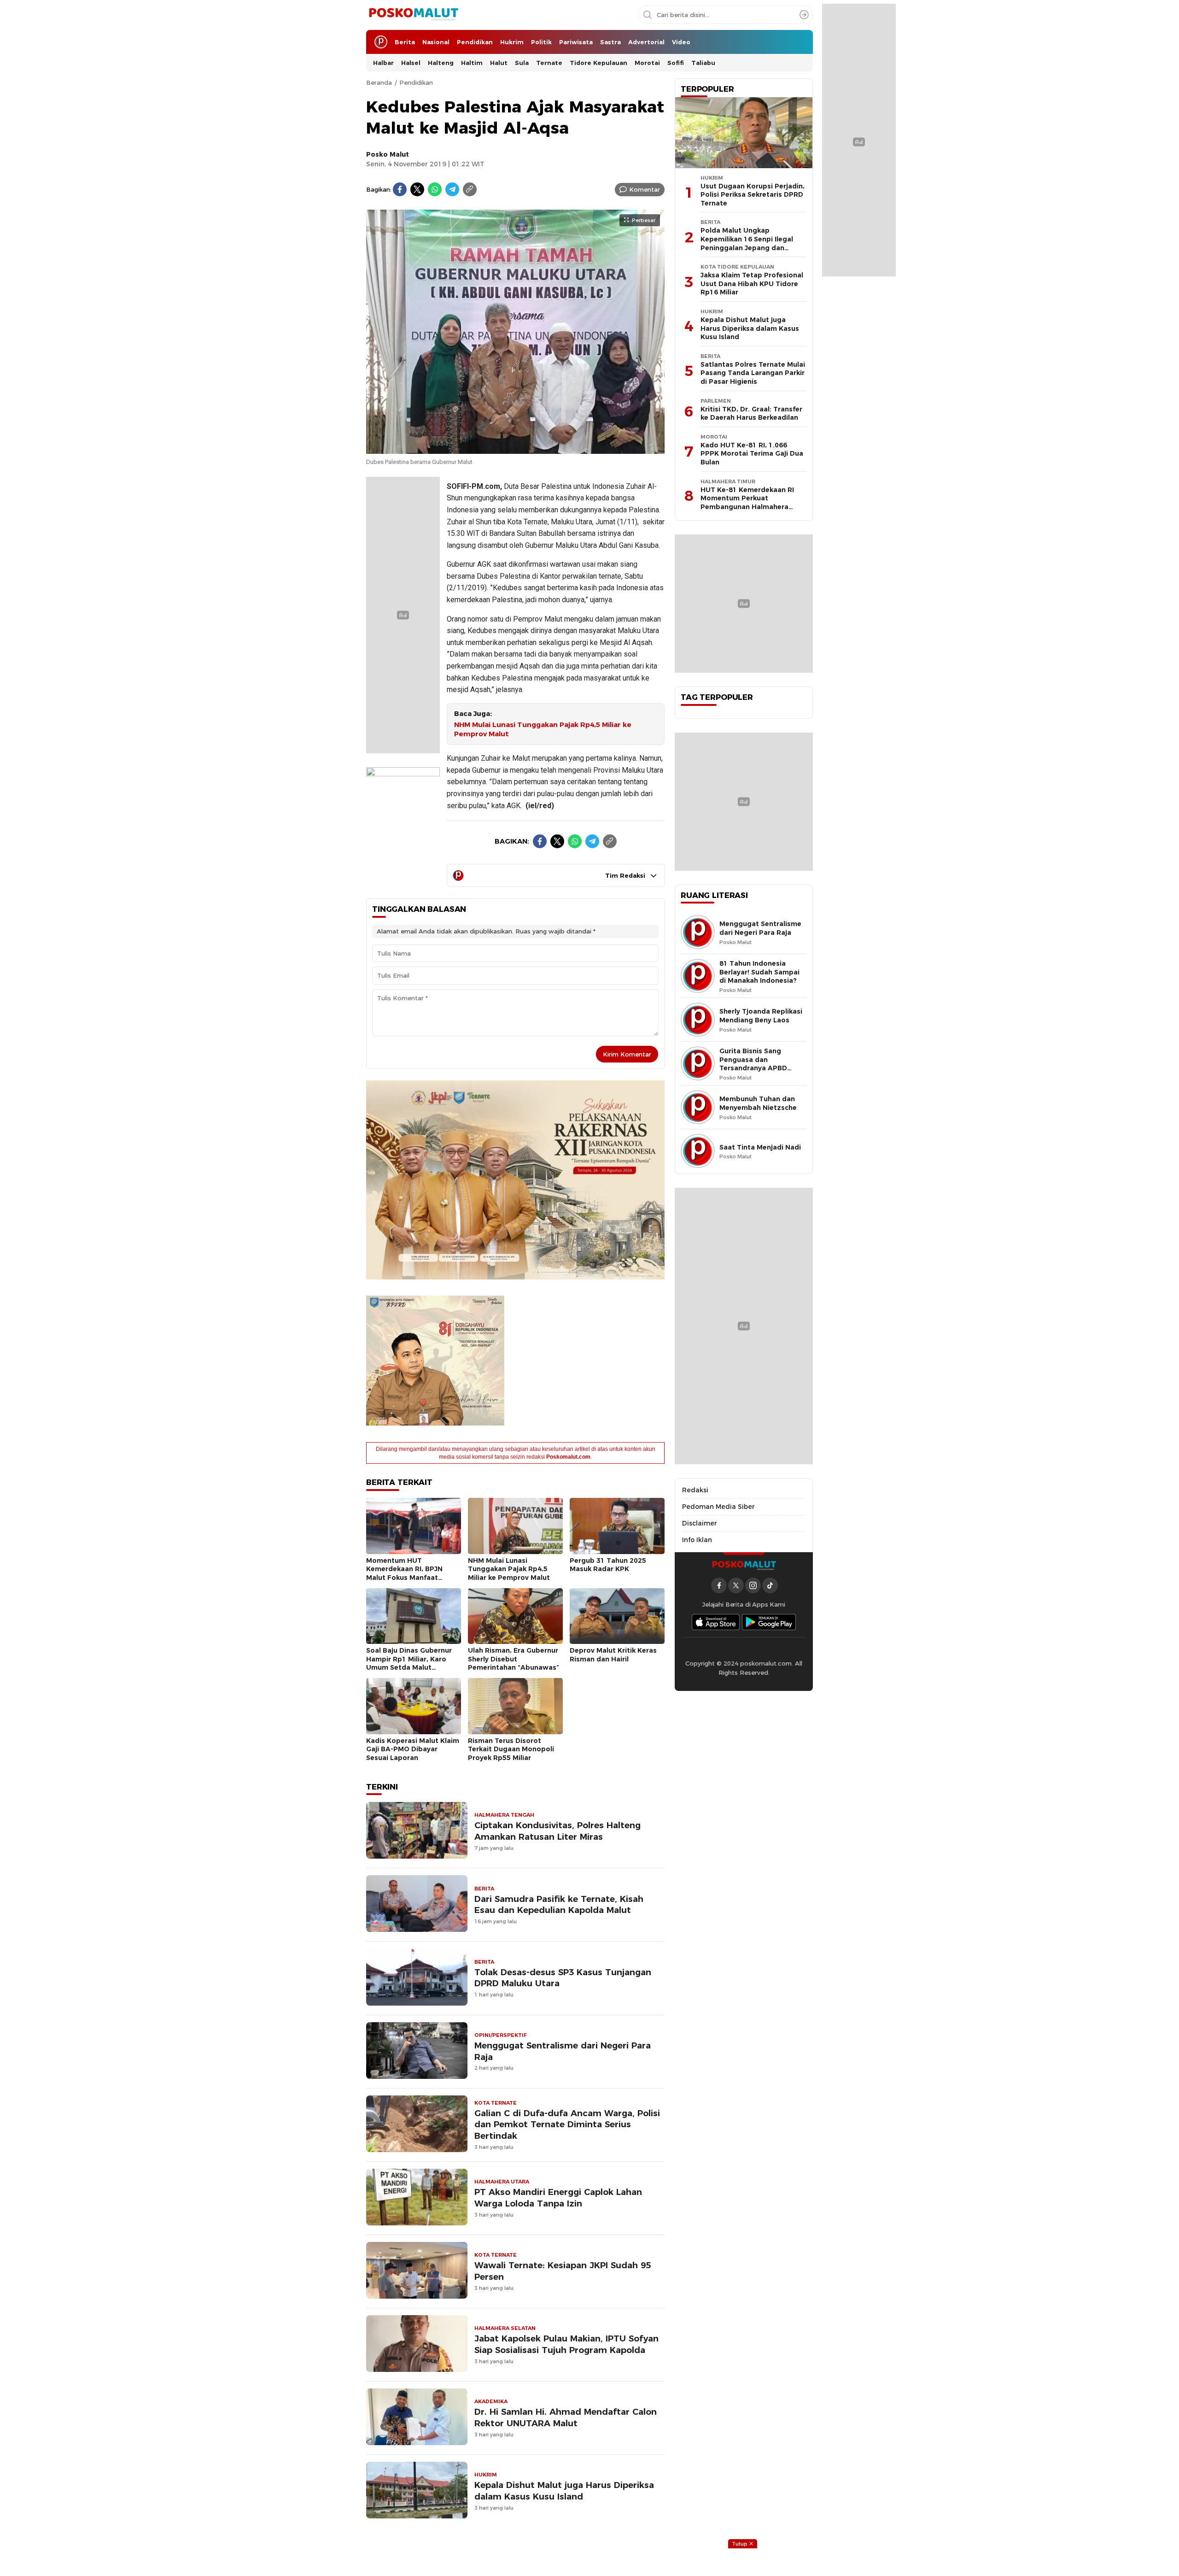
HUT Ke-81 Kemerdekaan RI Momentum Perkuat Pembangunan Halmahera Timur (747, 503)
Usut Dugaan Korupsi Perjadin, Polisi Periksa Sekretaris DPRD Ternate (753, 195)
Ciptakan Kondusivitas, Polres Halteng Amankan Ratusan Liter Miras (557, 1831)
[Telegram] (452, 189)
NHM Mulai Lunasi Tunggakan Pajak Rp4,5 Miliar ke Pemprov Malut (543, 730)
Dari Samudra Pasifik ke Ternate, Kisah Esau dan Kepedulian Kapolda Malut (559, 1905)
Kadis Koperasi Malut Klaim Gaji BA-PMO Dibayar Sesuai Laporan (413, 1749)
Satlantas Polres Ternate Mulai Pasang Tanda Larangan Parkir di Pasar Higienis (753, 373)
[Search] (804, 15)
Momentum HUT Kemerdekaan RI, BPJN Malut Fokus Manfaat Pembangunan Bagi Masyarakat (404, 1578)
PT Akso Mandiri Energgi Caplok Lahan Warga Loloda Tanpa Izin (558, 2198)
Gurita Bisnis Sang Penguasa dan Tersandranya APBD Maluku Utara (753, 1064)
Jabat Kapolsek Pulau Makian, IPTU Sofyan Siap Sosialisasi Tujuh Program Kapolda (566, 2344)
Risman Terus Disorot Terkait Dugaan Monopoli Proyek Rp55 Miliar (511, 1749)
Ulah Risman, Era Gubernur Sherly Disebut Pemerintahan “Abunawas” (514, 1659)
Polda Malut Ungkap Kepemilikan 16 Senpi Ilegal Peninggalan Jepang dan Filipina (747, 243)
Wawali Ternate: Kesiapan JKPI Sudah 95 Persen (563, 2271)
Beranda (379, 82)
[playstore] (769, 1622)
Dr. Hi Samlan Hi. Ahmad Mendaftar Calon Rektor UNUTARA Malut (566, 2418)
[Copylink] (470, 189)
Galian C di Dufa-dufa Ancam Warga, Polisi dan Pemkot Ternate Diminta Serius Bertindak (567, 2125)
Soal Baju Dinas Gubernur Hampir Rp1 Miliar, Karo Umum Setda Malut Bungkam (409, 1663)
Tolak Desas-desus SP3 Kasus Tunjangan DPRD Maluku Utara (563, 1978)
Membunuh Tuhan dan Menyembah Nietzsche (758, 1103)
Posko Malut (388, 154)
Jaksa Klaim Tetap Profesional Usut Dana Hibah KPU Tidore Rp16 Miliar (752, 284)
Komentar (645, 189)
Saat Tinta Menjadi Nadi (760, 1147)
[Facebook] (400, 189)
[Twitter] (417, 189)
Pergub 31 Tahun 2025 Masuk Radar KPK (608, 1565)
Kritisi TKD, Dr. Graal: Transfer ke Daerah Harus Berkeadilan (751, 414)
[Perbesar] (515, 449)
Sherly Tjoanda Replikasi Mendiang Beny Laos (761, 1016)
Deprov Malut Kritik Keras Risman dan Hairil (613, 1655)
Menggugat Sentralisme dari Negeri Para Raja (563, 2051)
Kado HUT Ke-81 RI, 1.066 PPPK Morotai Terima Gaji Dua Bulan (752, 454)
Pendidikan (416, 82)
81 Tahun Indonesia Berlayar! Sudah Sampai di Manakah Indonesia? (759, 972)
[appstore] (716, 1622)
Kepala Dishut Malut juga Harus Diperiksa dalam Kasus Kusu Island (564, 2491)
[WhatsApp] (435, 189)
